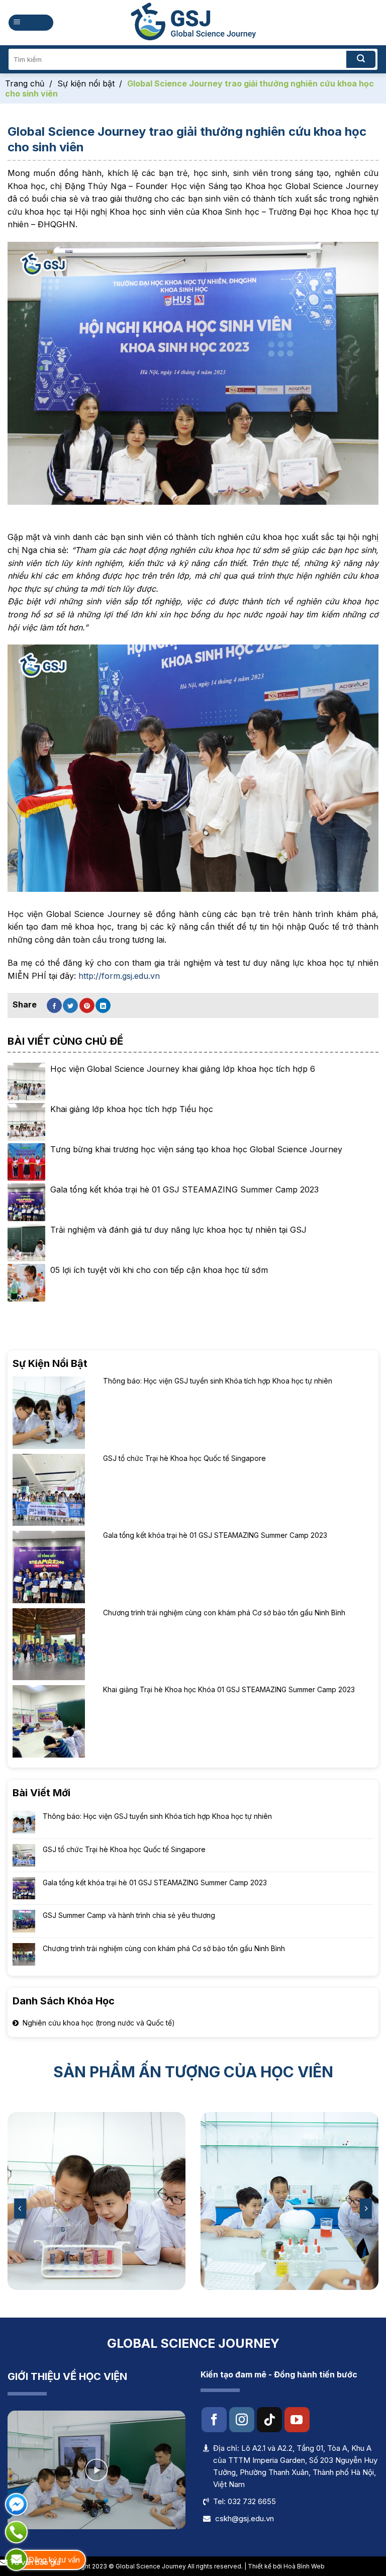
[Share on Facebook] (54, 1005)
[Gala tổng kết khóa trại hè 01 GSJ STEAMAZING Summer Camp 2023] (26, 1202)
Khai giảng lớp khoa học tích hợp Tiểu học (132, 1109)
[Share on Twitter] (70, 1005)
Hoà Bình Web (304, 2566)
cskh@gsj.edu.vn (245, 2518)
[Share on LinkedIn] (103, 1005)
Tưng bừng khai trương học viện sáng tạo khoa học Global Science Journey (196, 1149)
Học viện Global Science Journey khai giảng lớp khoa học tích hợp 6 (183, 1069)
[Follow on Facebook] (214, 2420)
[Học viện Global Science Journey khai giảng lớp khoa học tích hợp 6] (26, 1082)
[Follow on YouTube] (297, 2420)
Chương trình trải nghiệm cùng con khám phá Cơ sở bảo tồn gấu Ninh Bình (164, 1949)
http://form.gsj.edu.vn (119, 976)
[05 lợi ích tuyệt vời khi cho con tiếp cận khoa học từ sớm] (26, 1283)
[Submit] (361, 59)
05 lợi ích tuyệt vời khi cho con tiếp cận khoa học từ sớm (159, 1270)
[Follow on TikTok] (269, 2420)
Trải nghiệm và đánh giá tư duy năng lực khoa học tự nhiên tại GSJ (178, 1230)
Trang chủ (25, 83)
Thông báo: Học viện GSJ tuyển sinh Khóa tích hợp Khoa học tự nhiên (157, 1816)
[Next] (365, 2208)
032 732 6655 (252, 2501)
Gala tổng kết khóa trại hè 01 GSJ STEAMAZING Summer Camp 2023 (155, 1882)
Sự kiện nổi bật (86, 83)
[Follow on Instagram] (242, 2420)
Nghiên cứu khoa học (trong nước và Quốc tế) (99, 2023)
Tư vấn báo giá (34, 2562)
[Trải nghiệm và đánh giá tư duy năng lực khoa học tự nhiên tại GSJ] (26, 1243)
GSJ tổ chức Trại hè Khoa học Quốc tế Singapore (124, 1849)
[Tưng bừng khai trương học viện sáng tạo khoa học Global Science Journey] (26, 1162)
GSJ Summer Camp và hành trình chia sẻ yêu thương (129, 1916)
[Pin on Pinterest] (87, 1005)
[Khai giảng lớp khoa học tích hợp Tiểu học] (26, 1122)
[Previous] (21, 2208)
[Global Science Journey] (193, 23)
